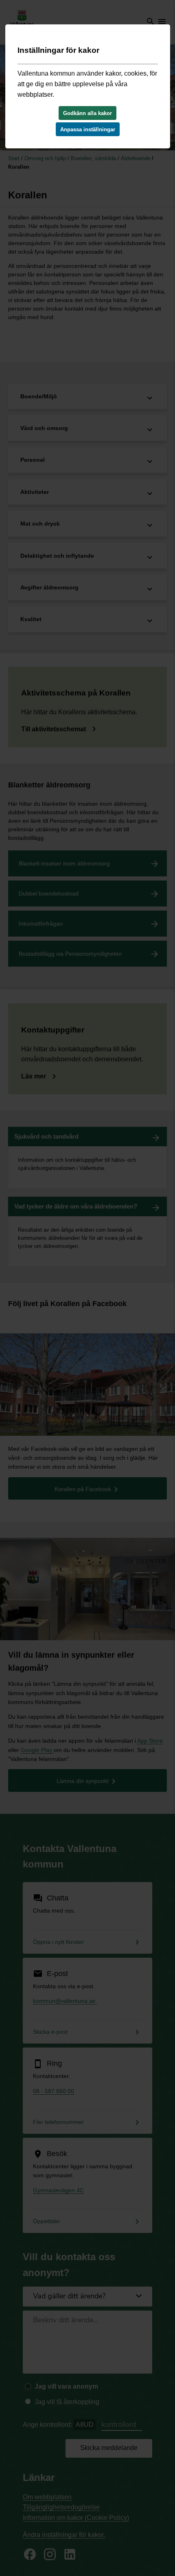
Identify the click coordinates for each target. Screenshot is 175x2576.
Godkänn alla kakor (87, 113)
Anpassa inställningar (88, 129)
